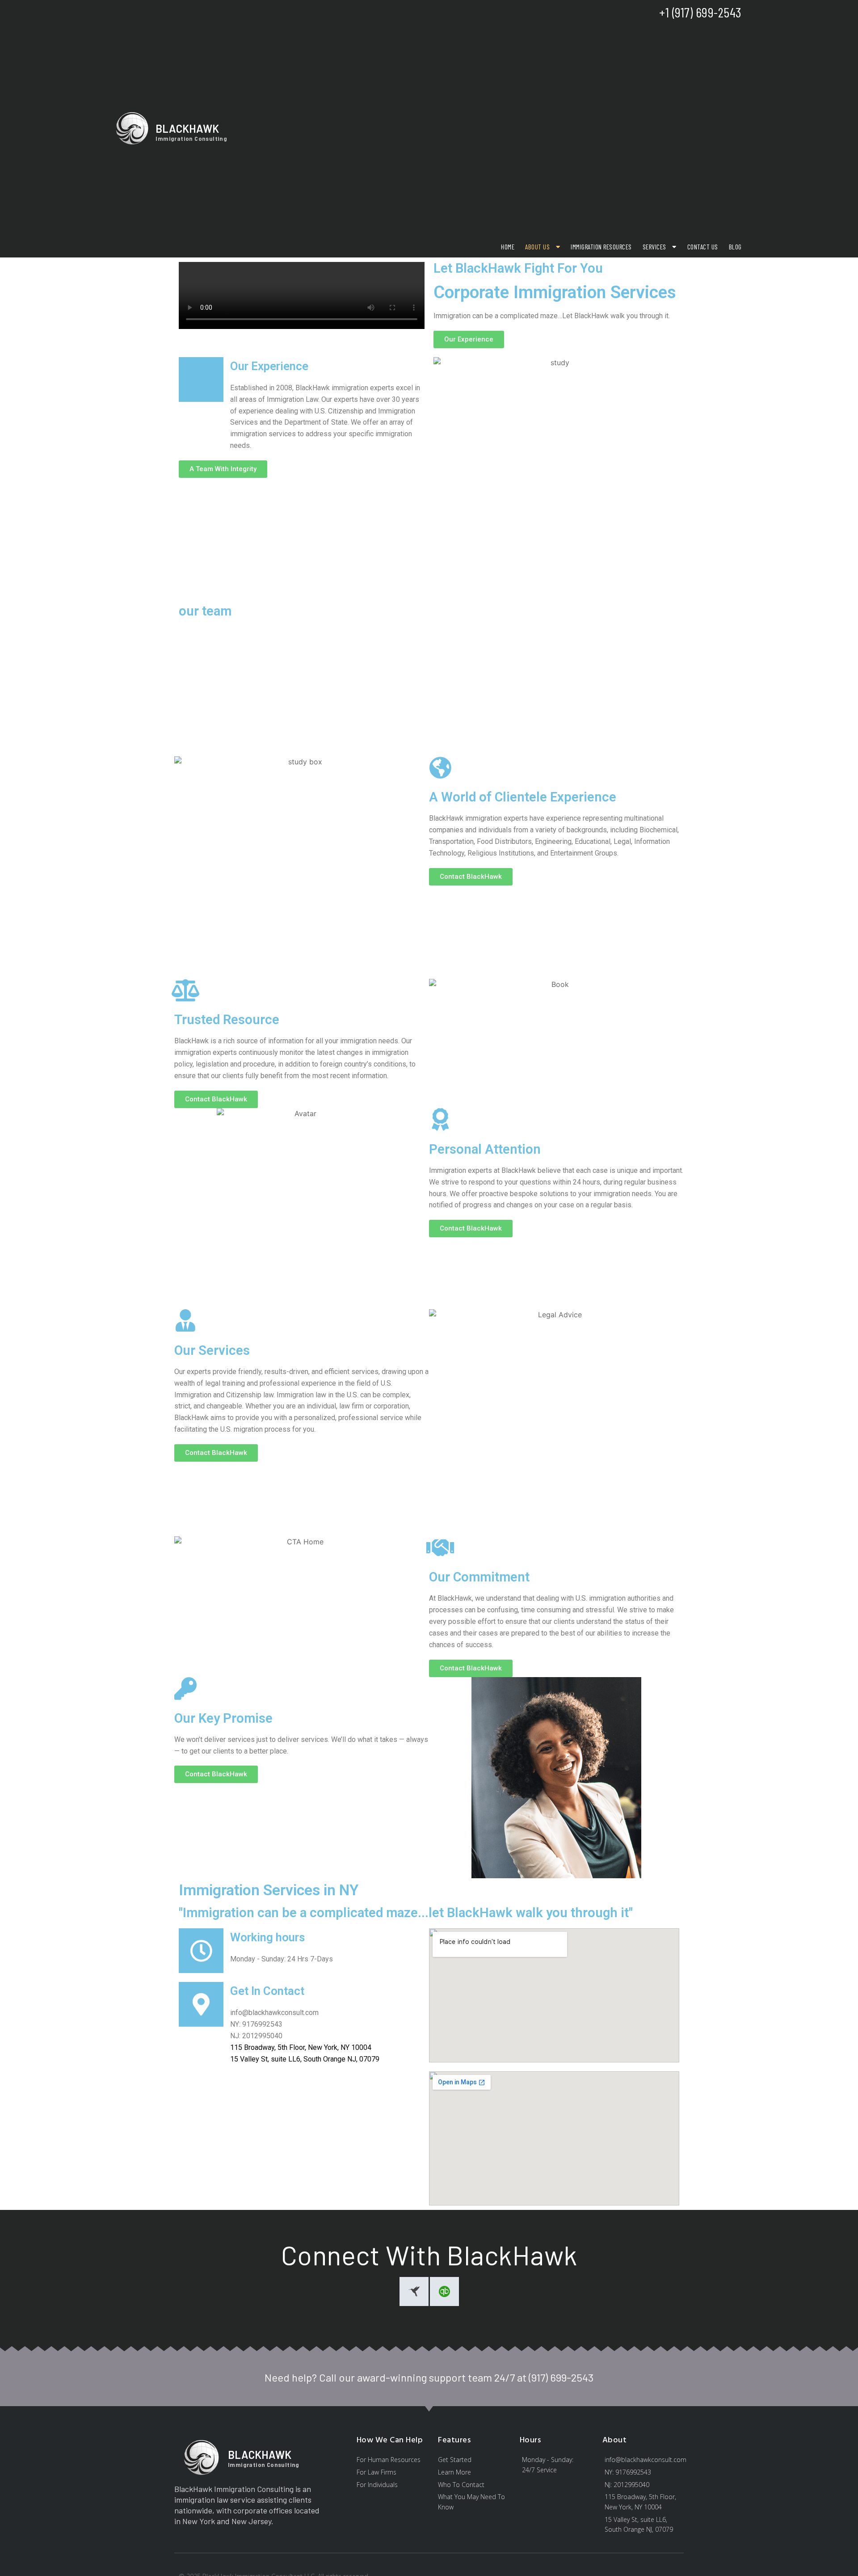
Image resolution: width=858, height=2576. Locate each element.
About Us (537, 247)
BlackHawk (187, 129)
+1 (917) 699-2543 (700, 12)
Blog (735, 247)
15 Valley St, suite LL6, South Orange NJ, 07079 (305, 2059)
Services (654, 247)
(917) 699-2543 (561, 2377)
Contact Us (703, 247)
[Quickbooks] (444, 2291)
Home (508, 247)
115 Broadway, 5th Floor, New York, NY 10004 (301, 2047)
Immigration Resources (601, 247)
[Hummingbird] (414, 2291)
